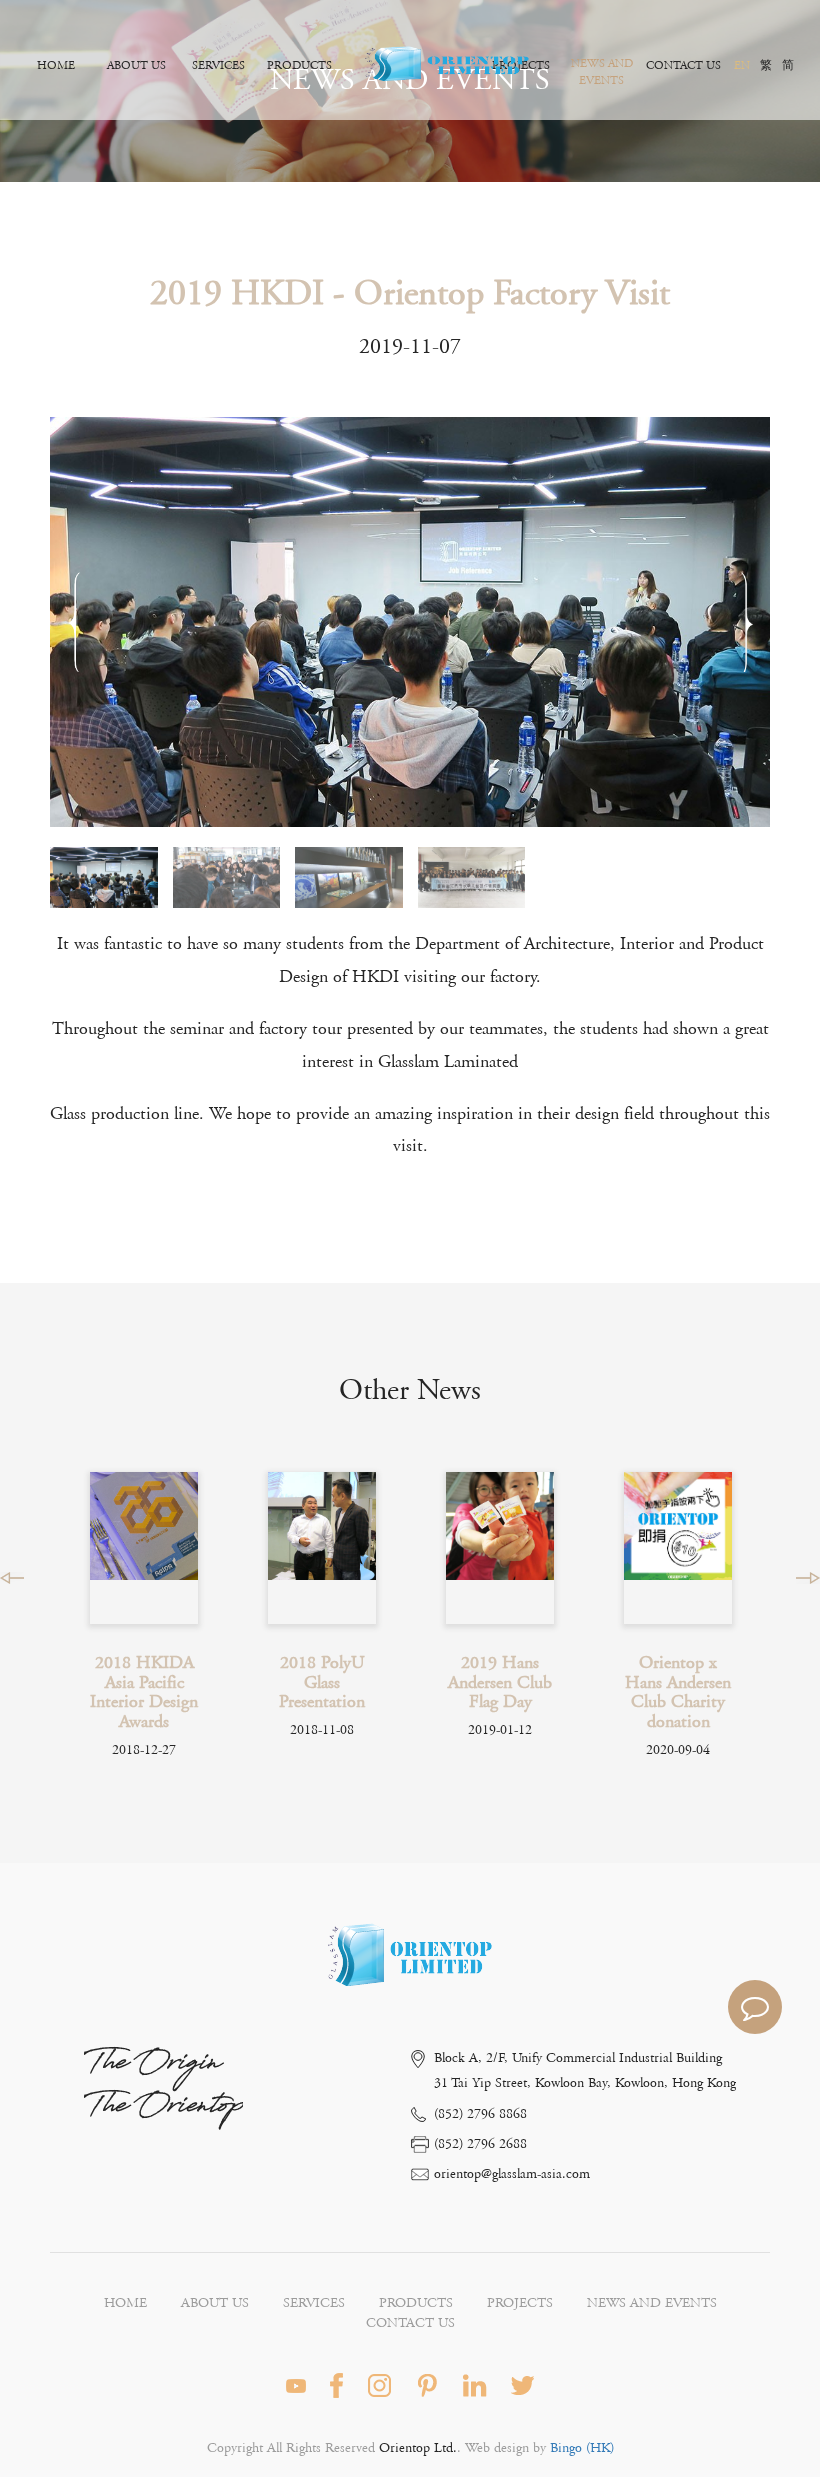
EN (742, 65)
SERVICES (218, 65)
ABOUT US (136, 65)
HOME (56, 65)
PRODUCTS (299, 65)
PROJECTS (520, 2303)
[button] (746, 622)
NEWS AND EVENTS (602, 72)
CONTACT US (683, 65)
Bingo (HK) (580, 2448)
